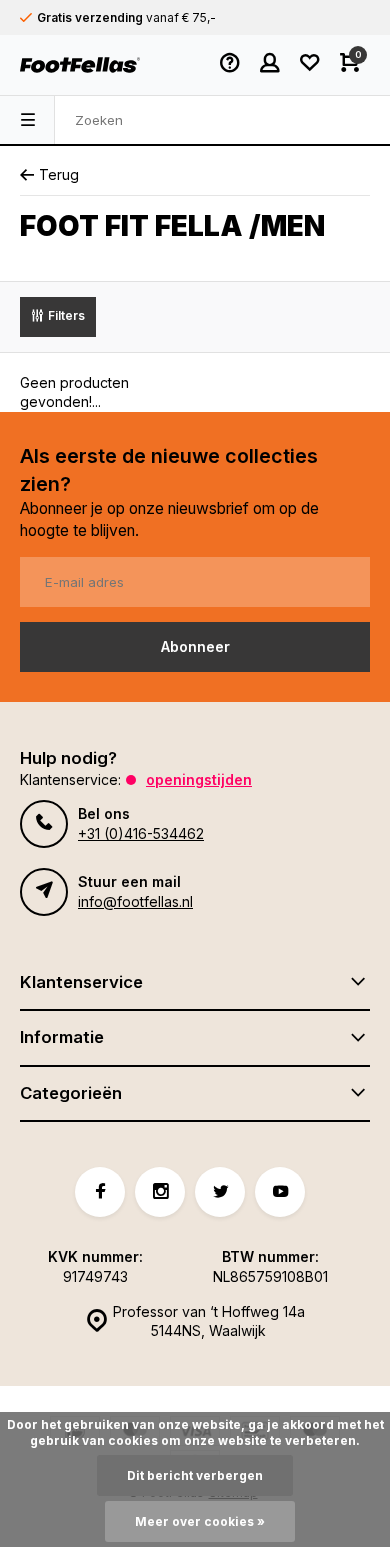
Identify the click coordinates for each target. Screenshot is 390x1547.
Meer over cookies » (200, 1521)
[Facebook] (100, 1192)
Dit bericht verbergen (195, 1475)
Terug (59, 174)
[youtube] (280, 1192)
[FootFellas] (80, 65)
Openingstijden (199, 779)
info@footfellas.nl (135, 901)
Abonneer (195, 646)
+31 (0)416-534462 (141, 833)
